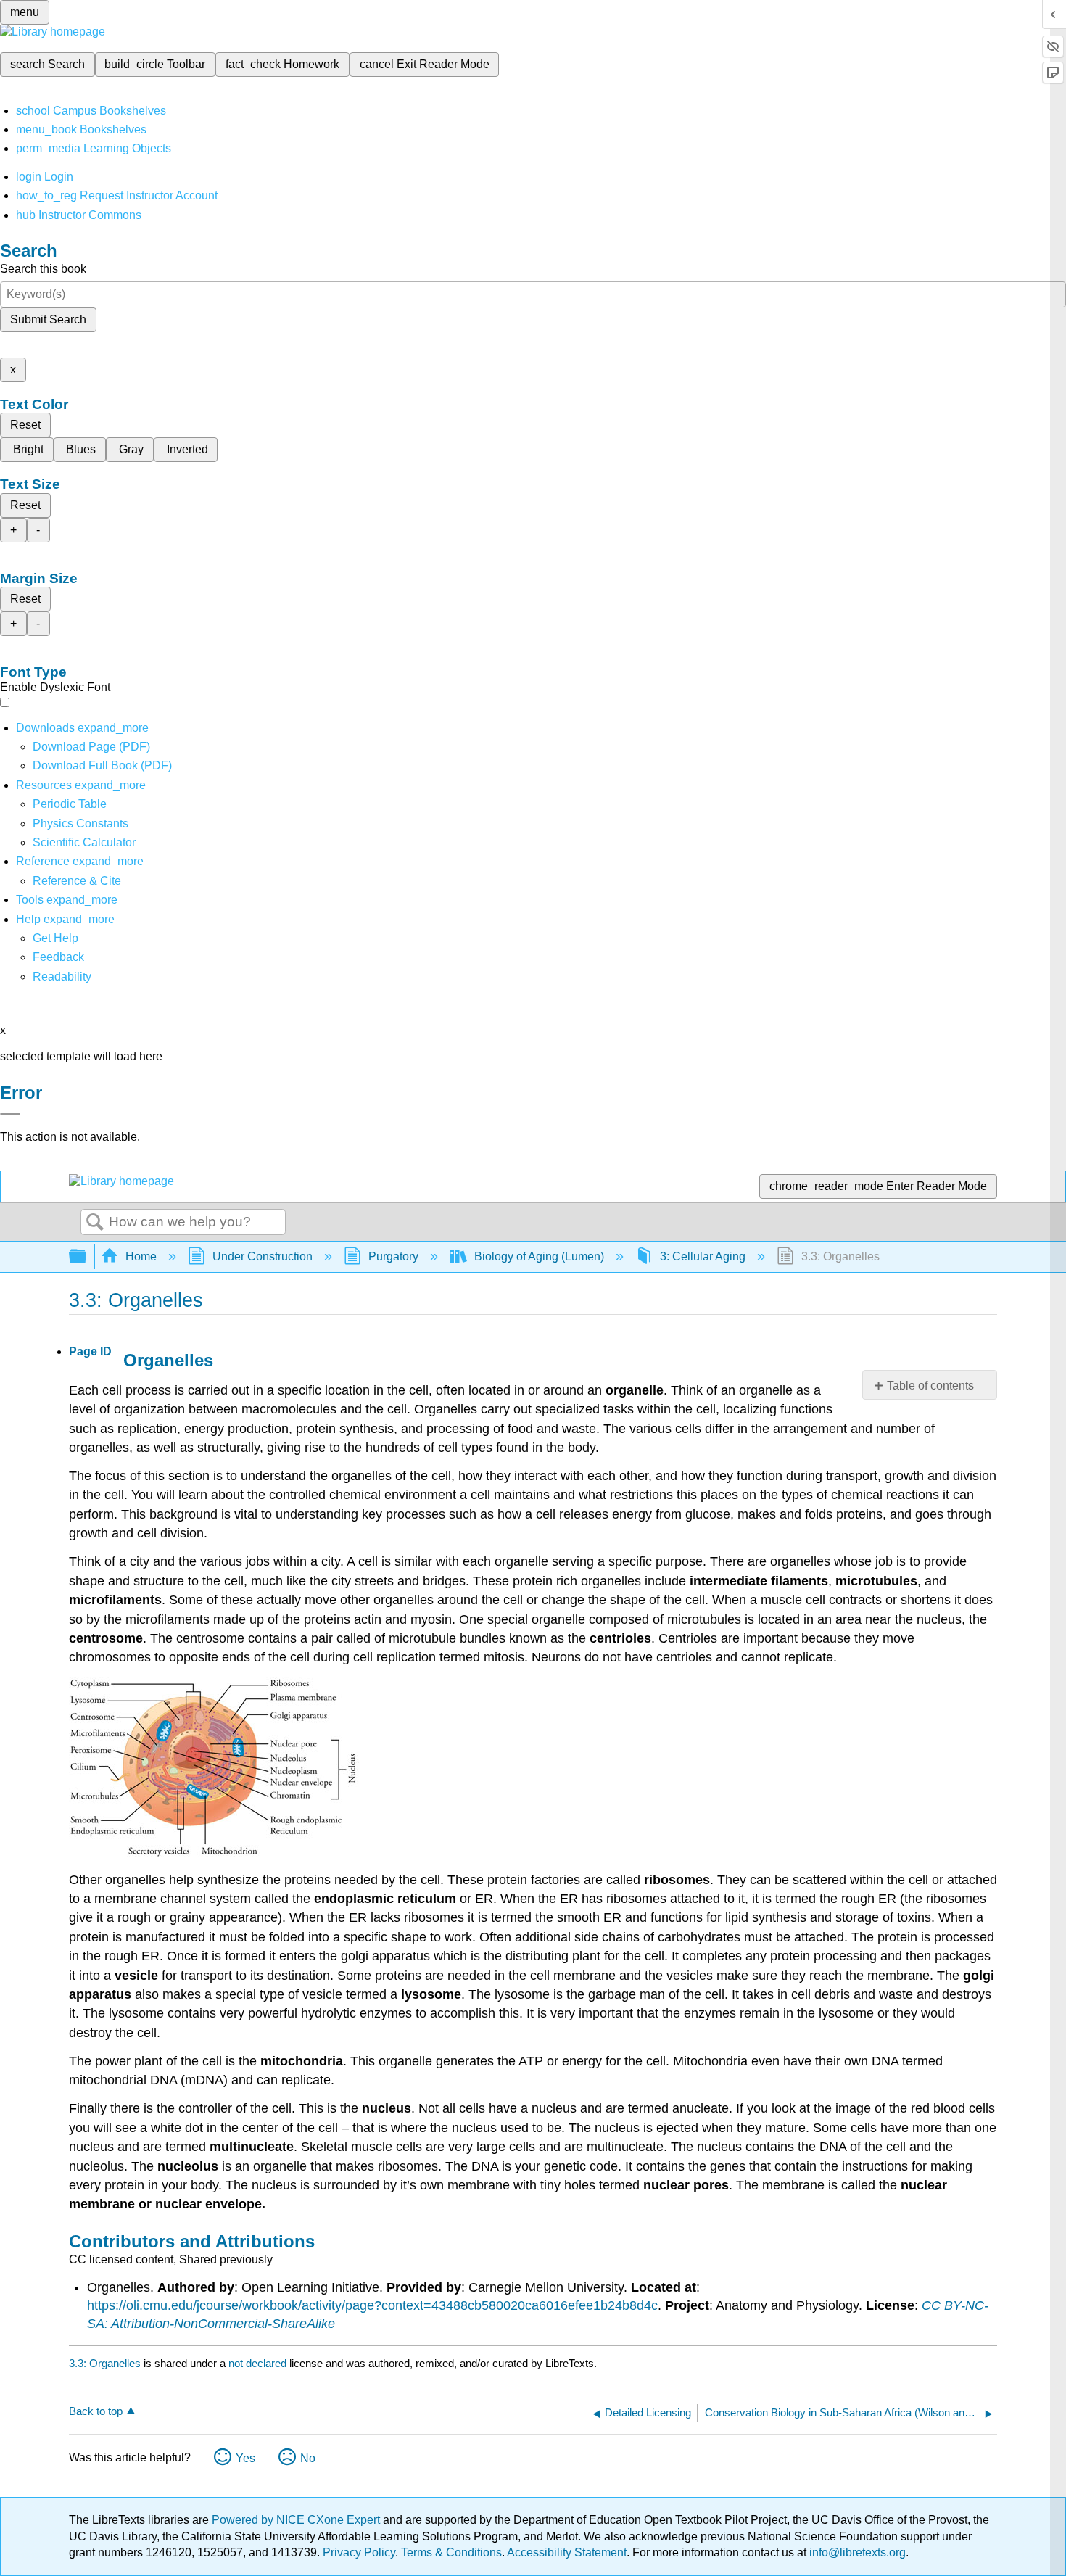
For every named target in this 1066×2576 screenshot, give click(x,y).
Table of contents (930, 1386)
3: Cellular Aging (703, 1256)
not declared (259, 2363)
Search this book (43, 269)
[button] (58, 957)
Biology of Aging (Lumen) (539, 1256)
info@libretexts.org (856, 2552)
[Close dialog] (10, 1114)
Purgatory (393, 1256)
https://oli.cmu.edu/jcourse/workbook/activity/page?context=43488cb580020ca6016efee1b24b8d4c (372, 2305)
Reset (25, 425)
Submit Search (48, 319)
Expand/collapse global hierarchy (87, 1257)
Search (95, 1223)
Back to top (96, 2411)
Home (141, 1256)
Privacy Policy (359, 2552)
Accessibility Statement (567, 2552)
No (308, 2458)
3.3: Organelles (105, 2363)
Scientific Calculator (84, 842)
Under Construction (263, 1256)
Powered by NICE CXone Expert (297, 2520)
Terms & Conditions (451, 2552)
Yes (245, 2458)
